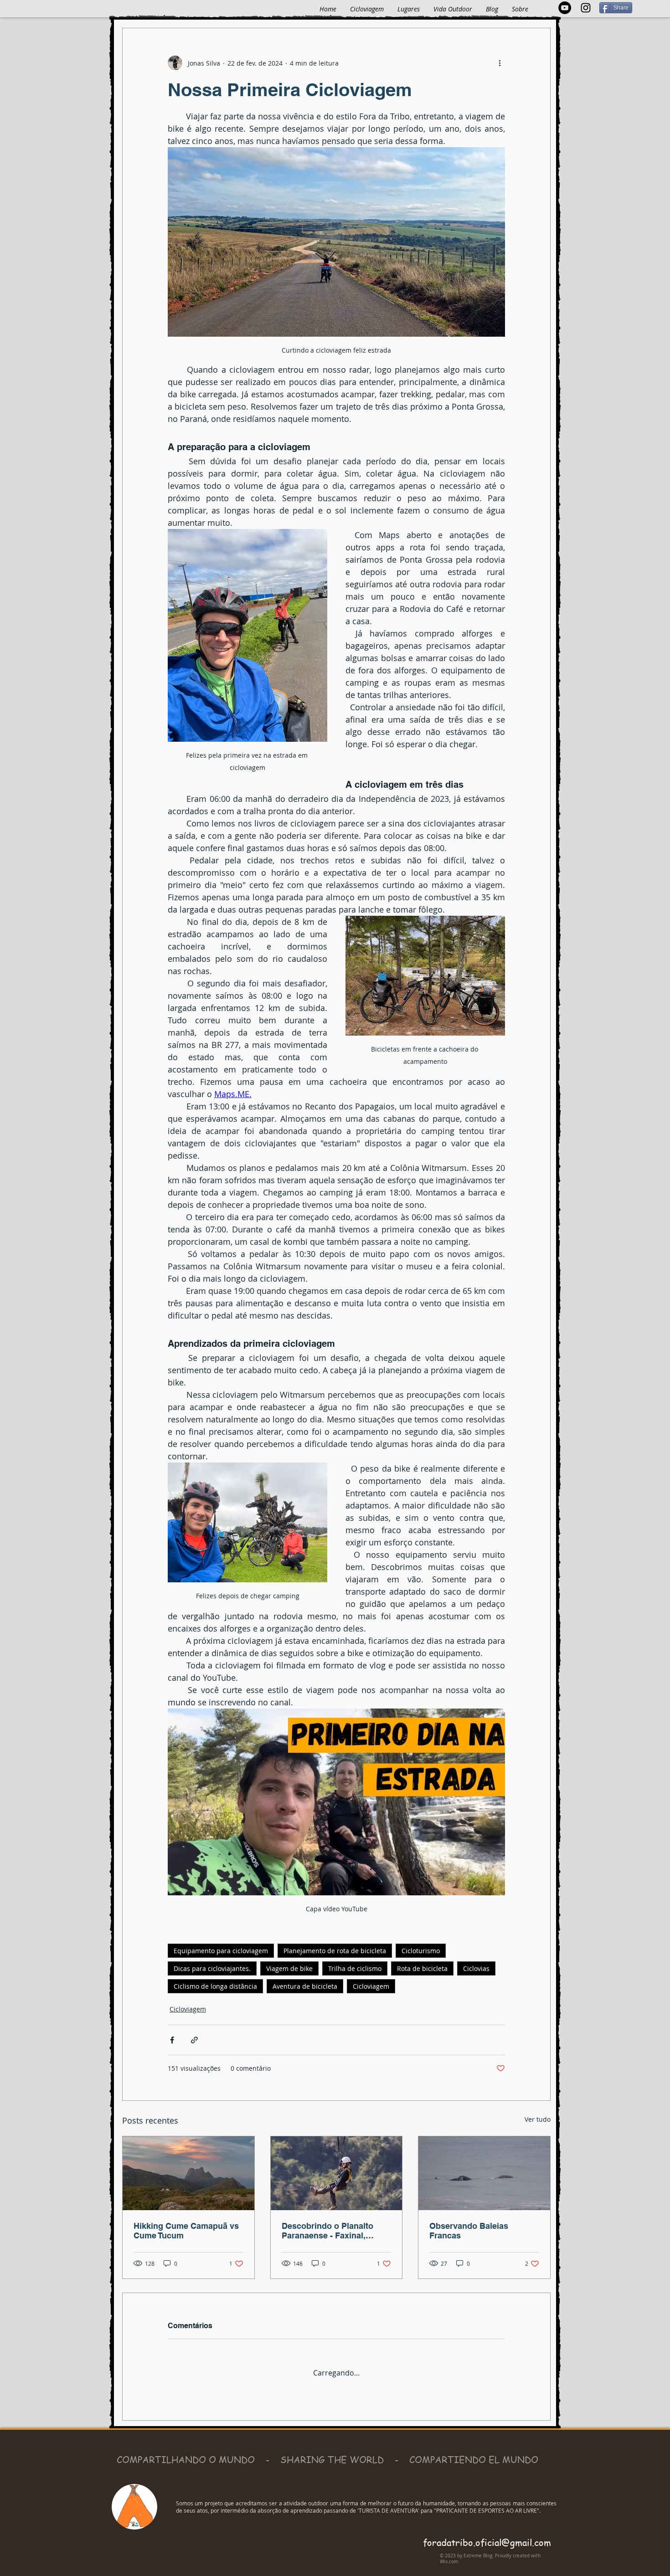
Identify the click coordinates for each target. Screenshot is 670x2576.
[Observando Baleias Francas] (484, 2173)
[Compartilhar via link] (194, 2040)
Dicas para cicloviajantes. (212, 1968)
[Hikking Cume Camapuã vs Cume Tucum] (188, 2173)
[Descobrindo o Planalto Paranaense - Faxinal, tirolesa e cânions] (337, 2173)
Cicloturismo (421, 1951)
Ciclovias (476, 1968)
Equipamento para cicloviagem (221, 1951)
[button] (409, 9)
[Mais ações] (500, 63)
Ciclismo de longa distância (215, 1986)
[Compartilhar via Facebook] (172, 2040)
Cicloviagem (371, 1986)
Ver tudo (538, 2119)
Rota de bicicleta (422, 1968)
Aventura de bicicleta (305, 1986)
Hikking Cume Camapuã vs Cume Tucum (186, 2231)
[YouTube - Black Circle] (565, 8)
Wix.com (449, 2554)
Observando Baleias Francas (469, 2231)
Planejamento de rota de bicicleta (335, 1951)
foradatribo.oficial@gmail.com (487, 2535)
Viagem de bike (289, 1968)
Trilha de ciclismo (355, 1968)
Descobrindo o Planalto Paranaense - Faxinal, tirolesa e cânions (327, 2231)
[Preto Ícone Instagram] (586, 8)
